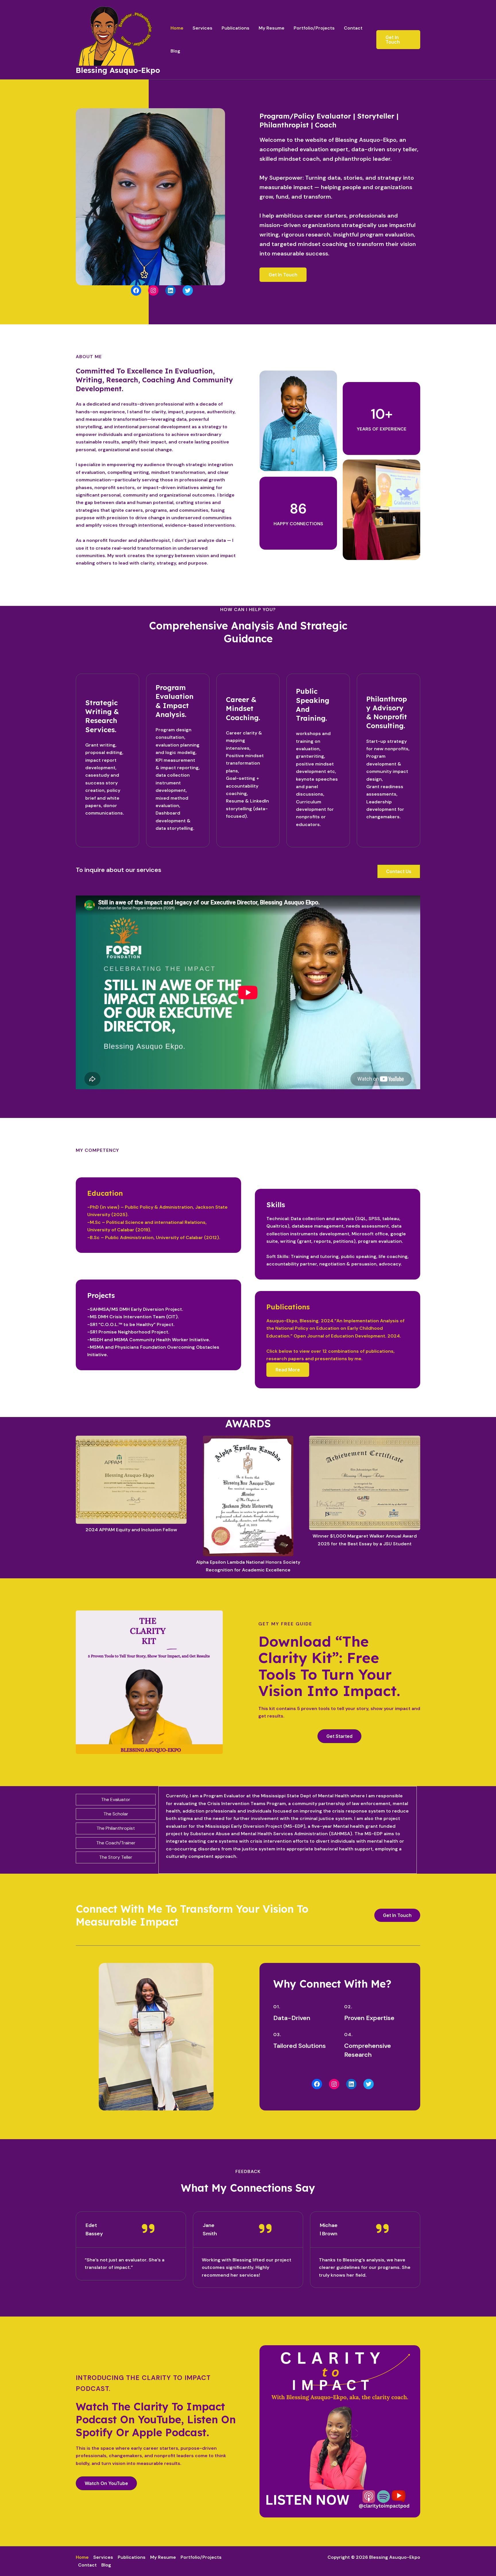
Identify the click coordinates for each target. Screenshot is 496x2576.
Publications (236, 28)
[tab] (116, 1800)
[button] (339, 1736)
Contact (353, 28)
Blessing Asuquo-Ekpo (118, 70)
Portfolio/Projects (314, 28)
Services (203, 28)
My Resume (272, 28)
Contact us (399, 871)
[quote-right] (148, 2228)
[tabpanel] (288, 1830)
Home (177, 28)
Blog (175, 51)
